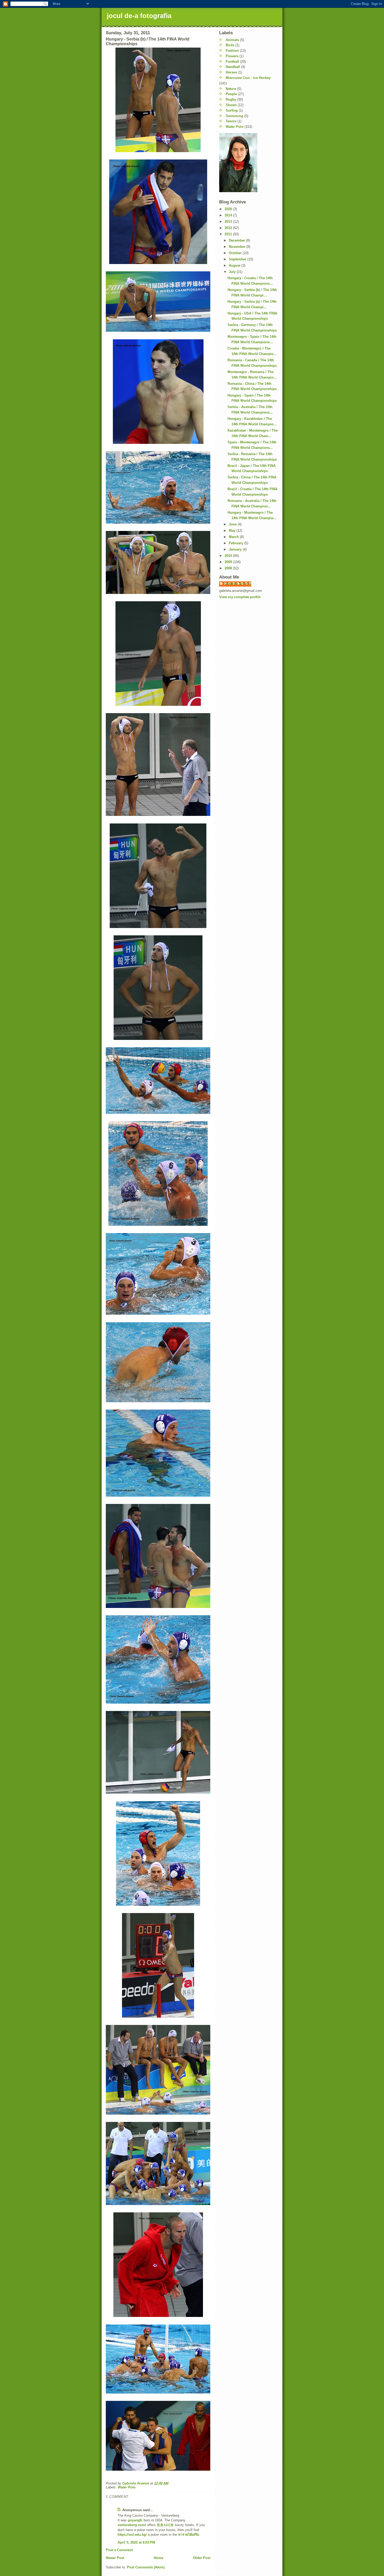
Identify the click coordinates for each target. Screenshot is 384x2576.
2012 (229, 228)
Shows (231, 105)
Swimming (234, 116)
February (237, 543)
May (233, 531)
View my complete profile (240, 597)
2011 (229, 234)
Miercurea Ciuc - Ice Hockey (248, 78)
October (236, 253)
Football (232, 62)
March (234, 537)
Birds (230, 45)
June (233, 524)
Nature (231, 89)
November (238, 247)
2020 (229, 209)
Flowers (232, 56)
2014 (229, 215)
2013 (229, 222)
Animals (232, 40)
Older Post (202, 2558)
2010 (229, 556)
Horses (231, 72)
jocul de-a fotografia (139, 16)
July (233, 272)
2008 (229, 568)
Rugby (231, 99)
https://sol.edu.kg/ (132, 2535)
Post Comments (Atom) (146, 2567)
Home (159, 2558)
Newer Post (115, 2558)
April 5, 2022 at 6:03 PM (136, 2542)
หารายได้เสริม (189, 2535)
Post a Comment (119, 2550)
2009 (229, 562)
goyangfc (135, 2520)
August (235, 265)
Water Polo (127, 2487)
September (238, 259)
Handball (233, 67)
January (236, 549)
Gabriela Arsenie (238, 584)
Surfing (232, 110)
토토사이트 (165, 2525)
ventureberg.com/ (132, 2525)
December (237, 240)
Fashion (232, 51)
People (231, 94)
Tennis (231, 121)
